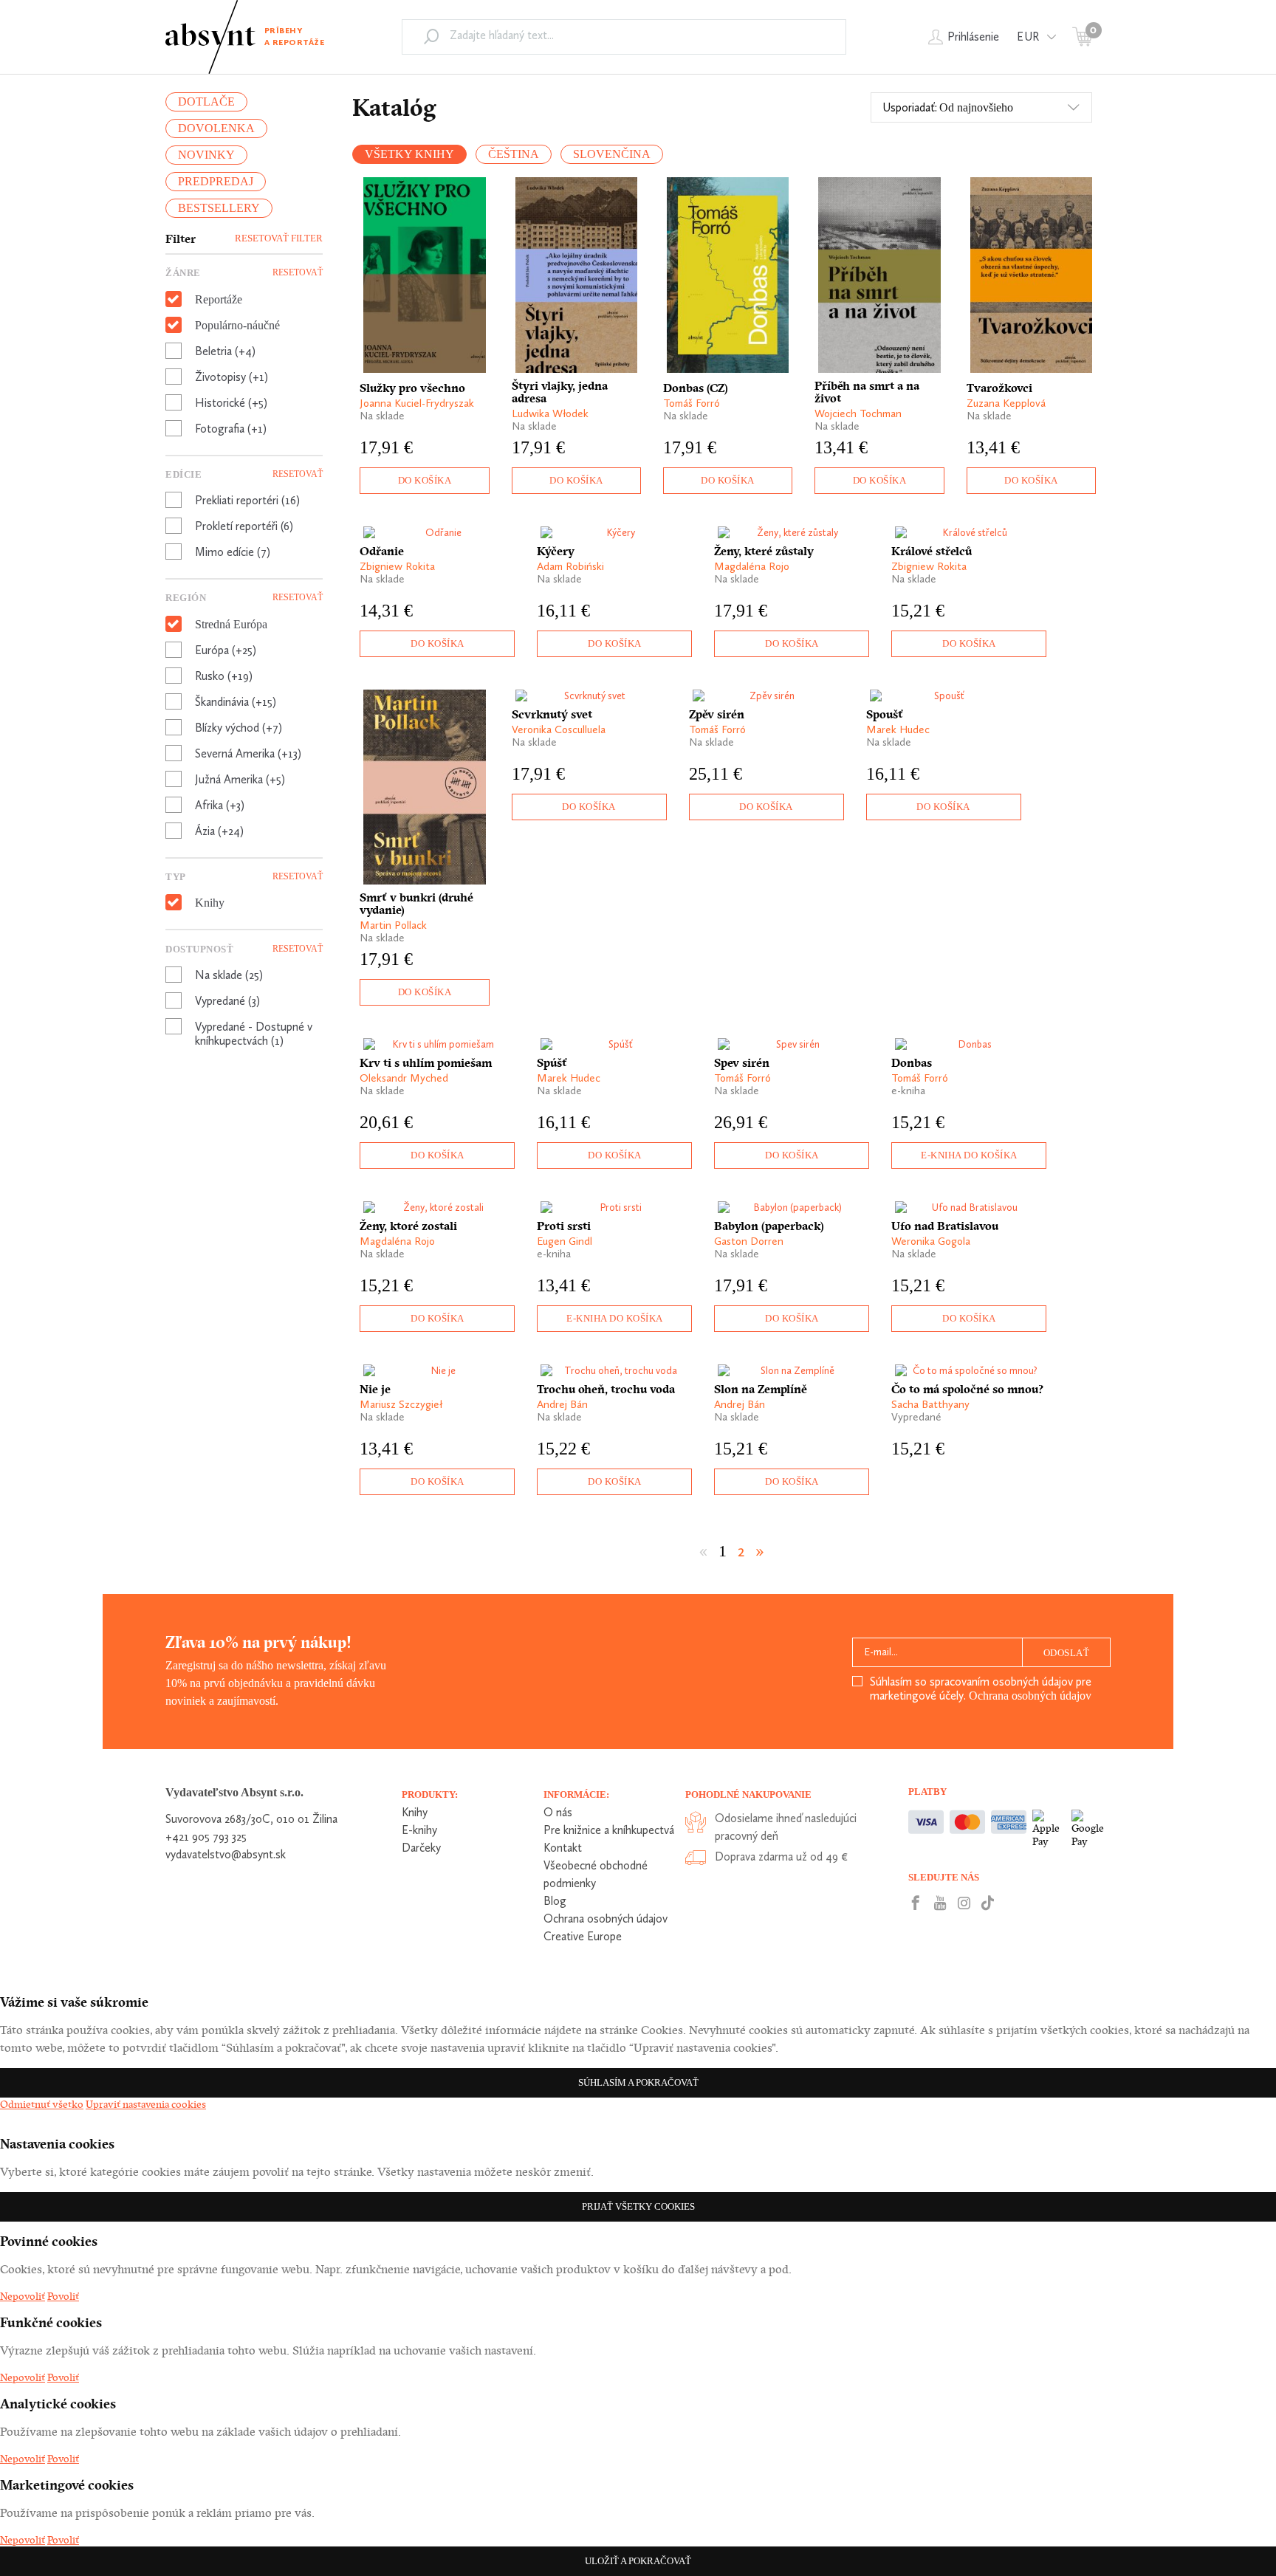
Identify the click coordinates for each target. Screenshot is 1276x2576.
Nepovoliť (23, 2296)
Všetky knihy (409, 154)
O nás (558, 1812)
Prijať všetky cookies (638, 2206)
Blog (555, 1901)
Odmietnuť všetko (42, 2104)
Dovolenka (216, 128)
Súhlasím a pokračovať (638, 2082)
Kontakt (563, 1848)
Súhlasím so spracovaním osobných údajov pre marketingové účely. (981, 1689)
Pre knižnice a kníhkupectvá (609, 1830)
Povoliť (63, 2296)
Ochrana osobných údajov (1030, 1696)
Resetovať (298, 272)
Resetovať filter (279, 238)
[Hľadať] (431, 36)
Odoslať (1067, 1653)
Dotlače (206, 102)
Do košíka (425, 480)
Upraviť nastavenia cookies (146, 2104)
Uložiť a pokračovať (638, 2561)
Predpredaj (216, 181)
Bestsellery (219, 208)
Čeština (514, 154)
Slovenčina (612, 154)
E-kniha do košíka (969, 1155)
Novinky (206, 155)
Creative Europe (583, 1936)
